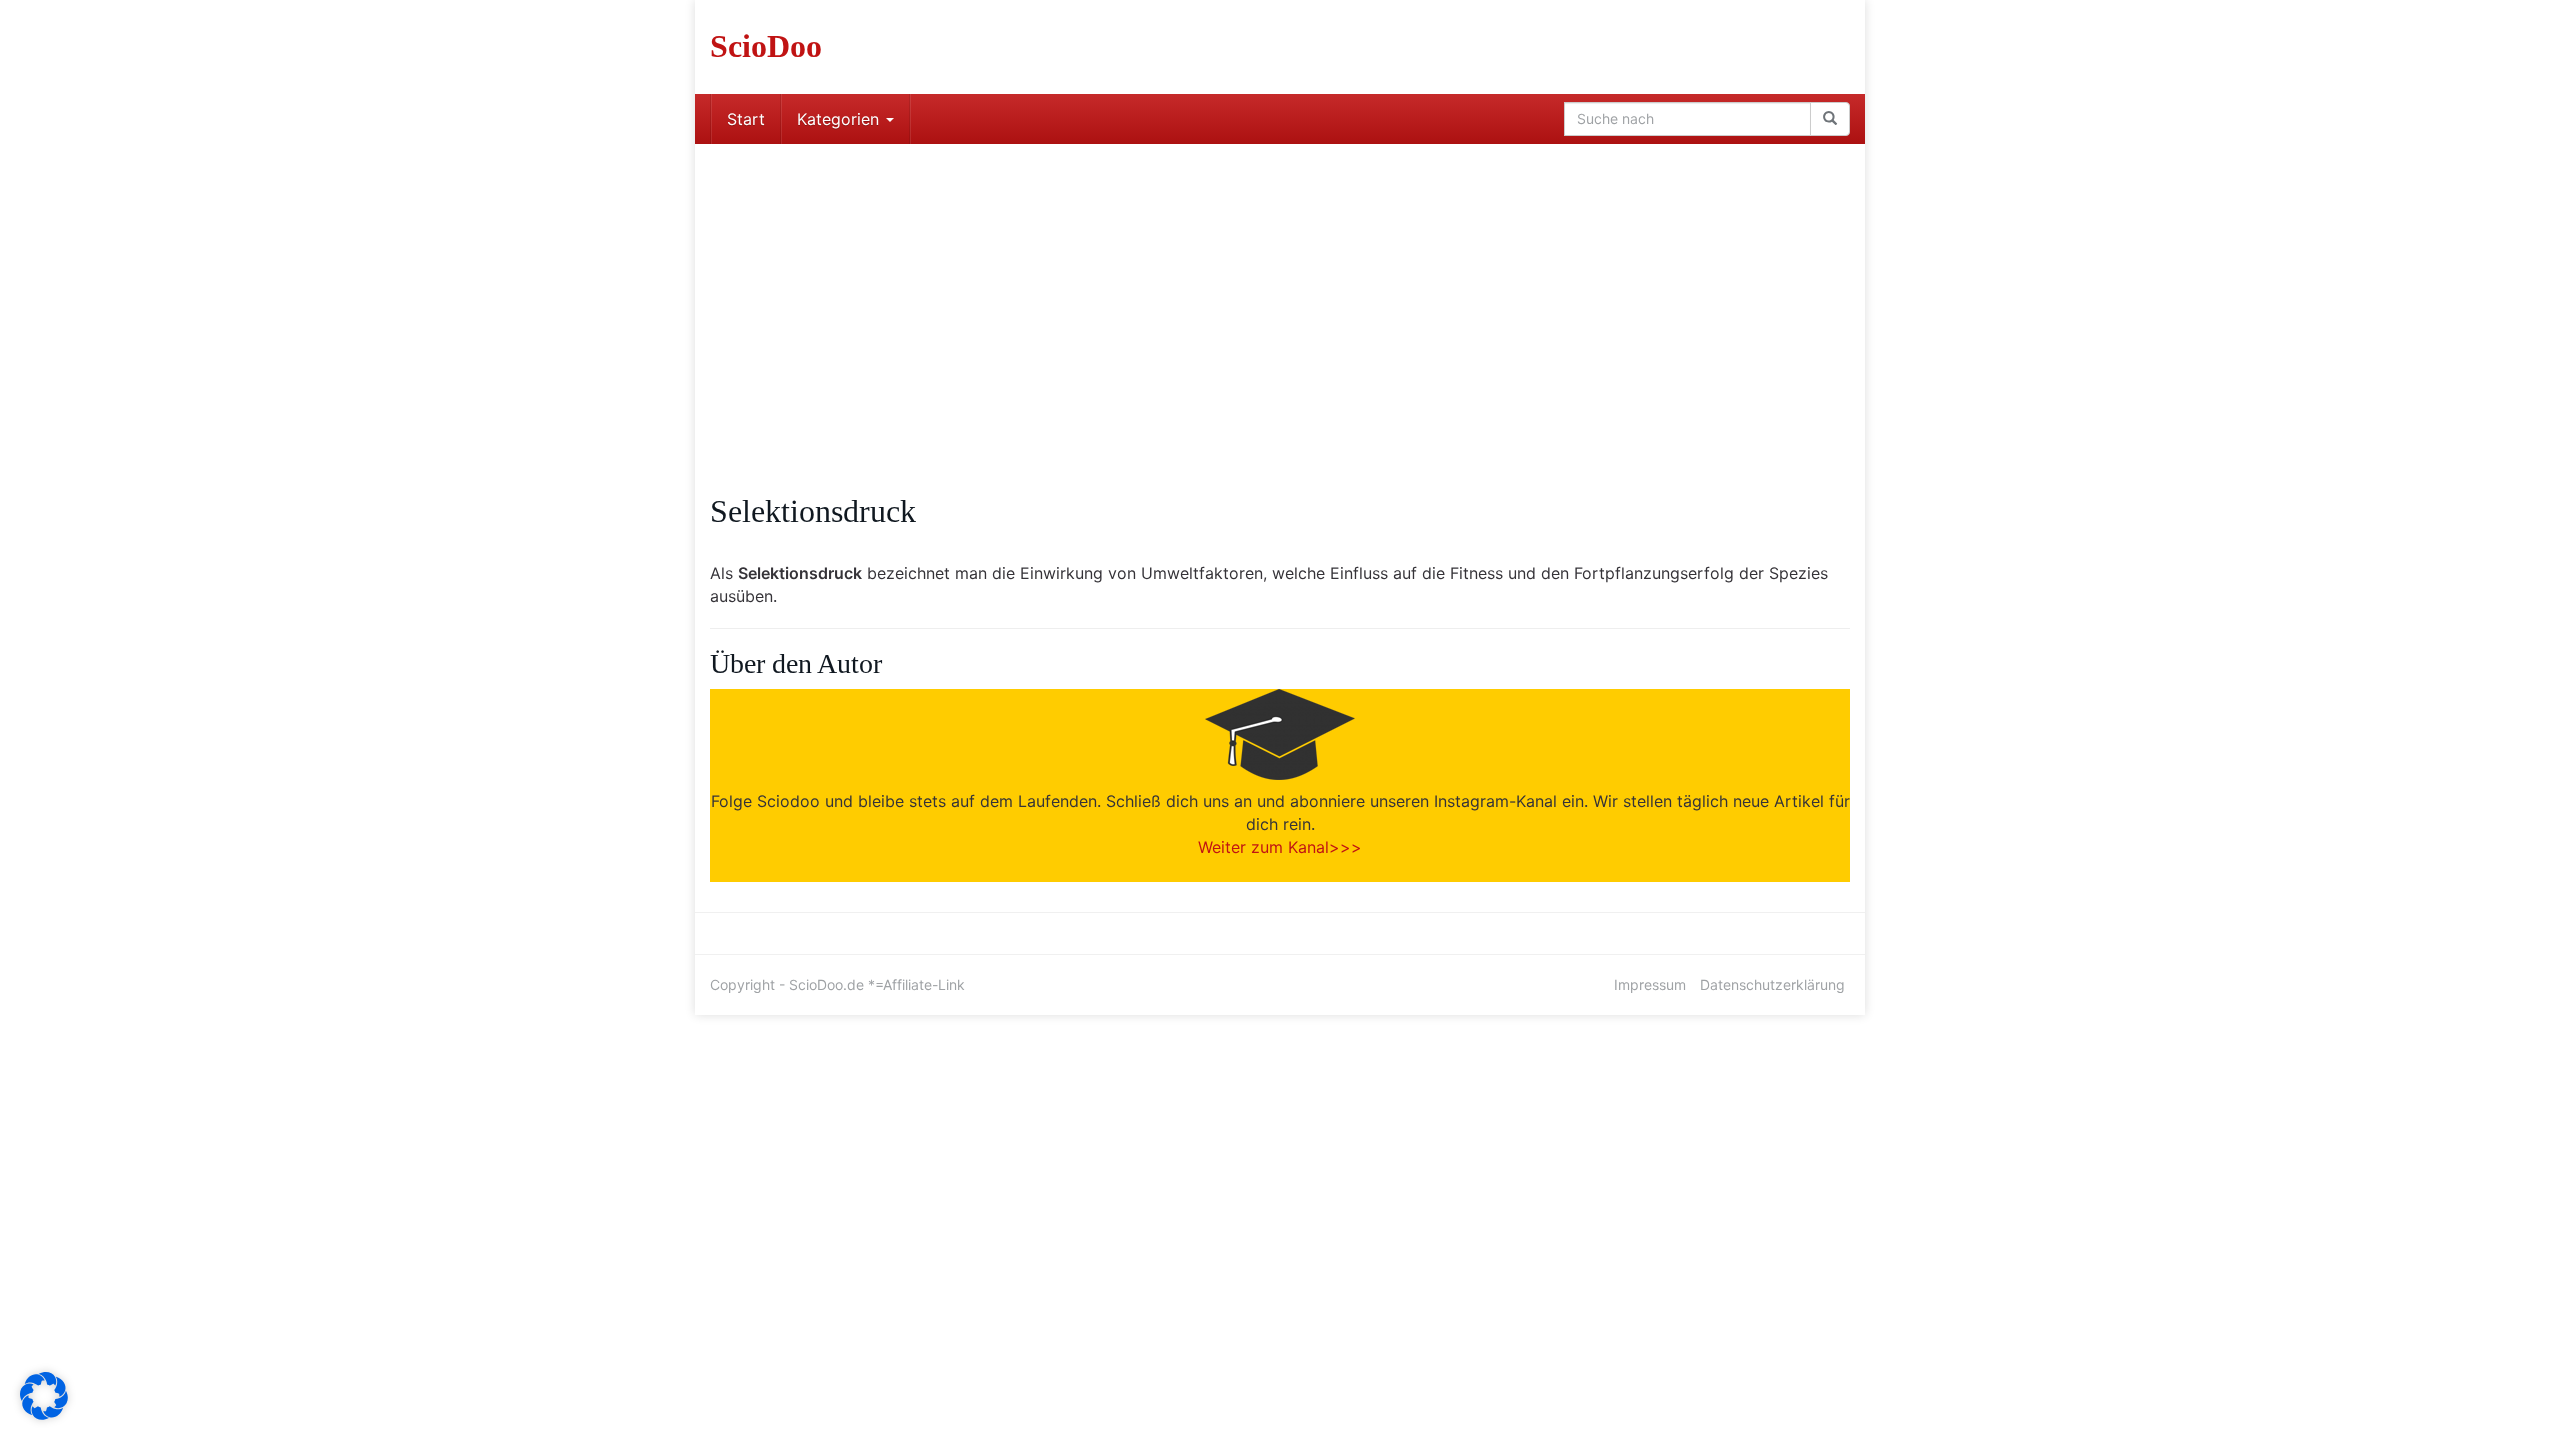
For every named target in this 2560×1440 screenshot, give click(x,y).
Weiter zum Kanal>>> (1280, 847)
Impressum (1650, 984)
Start (746, 119)
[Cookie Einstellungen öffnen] (44, 1414)
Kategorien (840, 119)
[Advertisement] (1280, 294)
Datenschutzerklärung (1772, 984)
